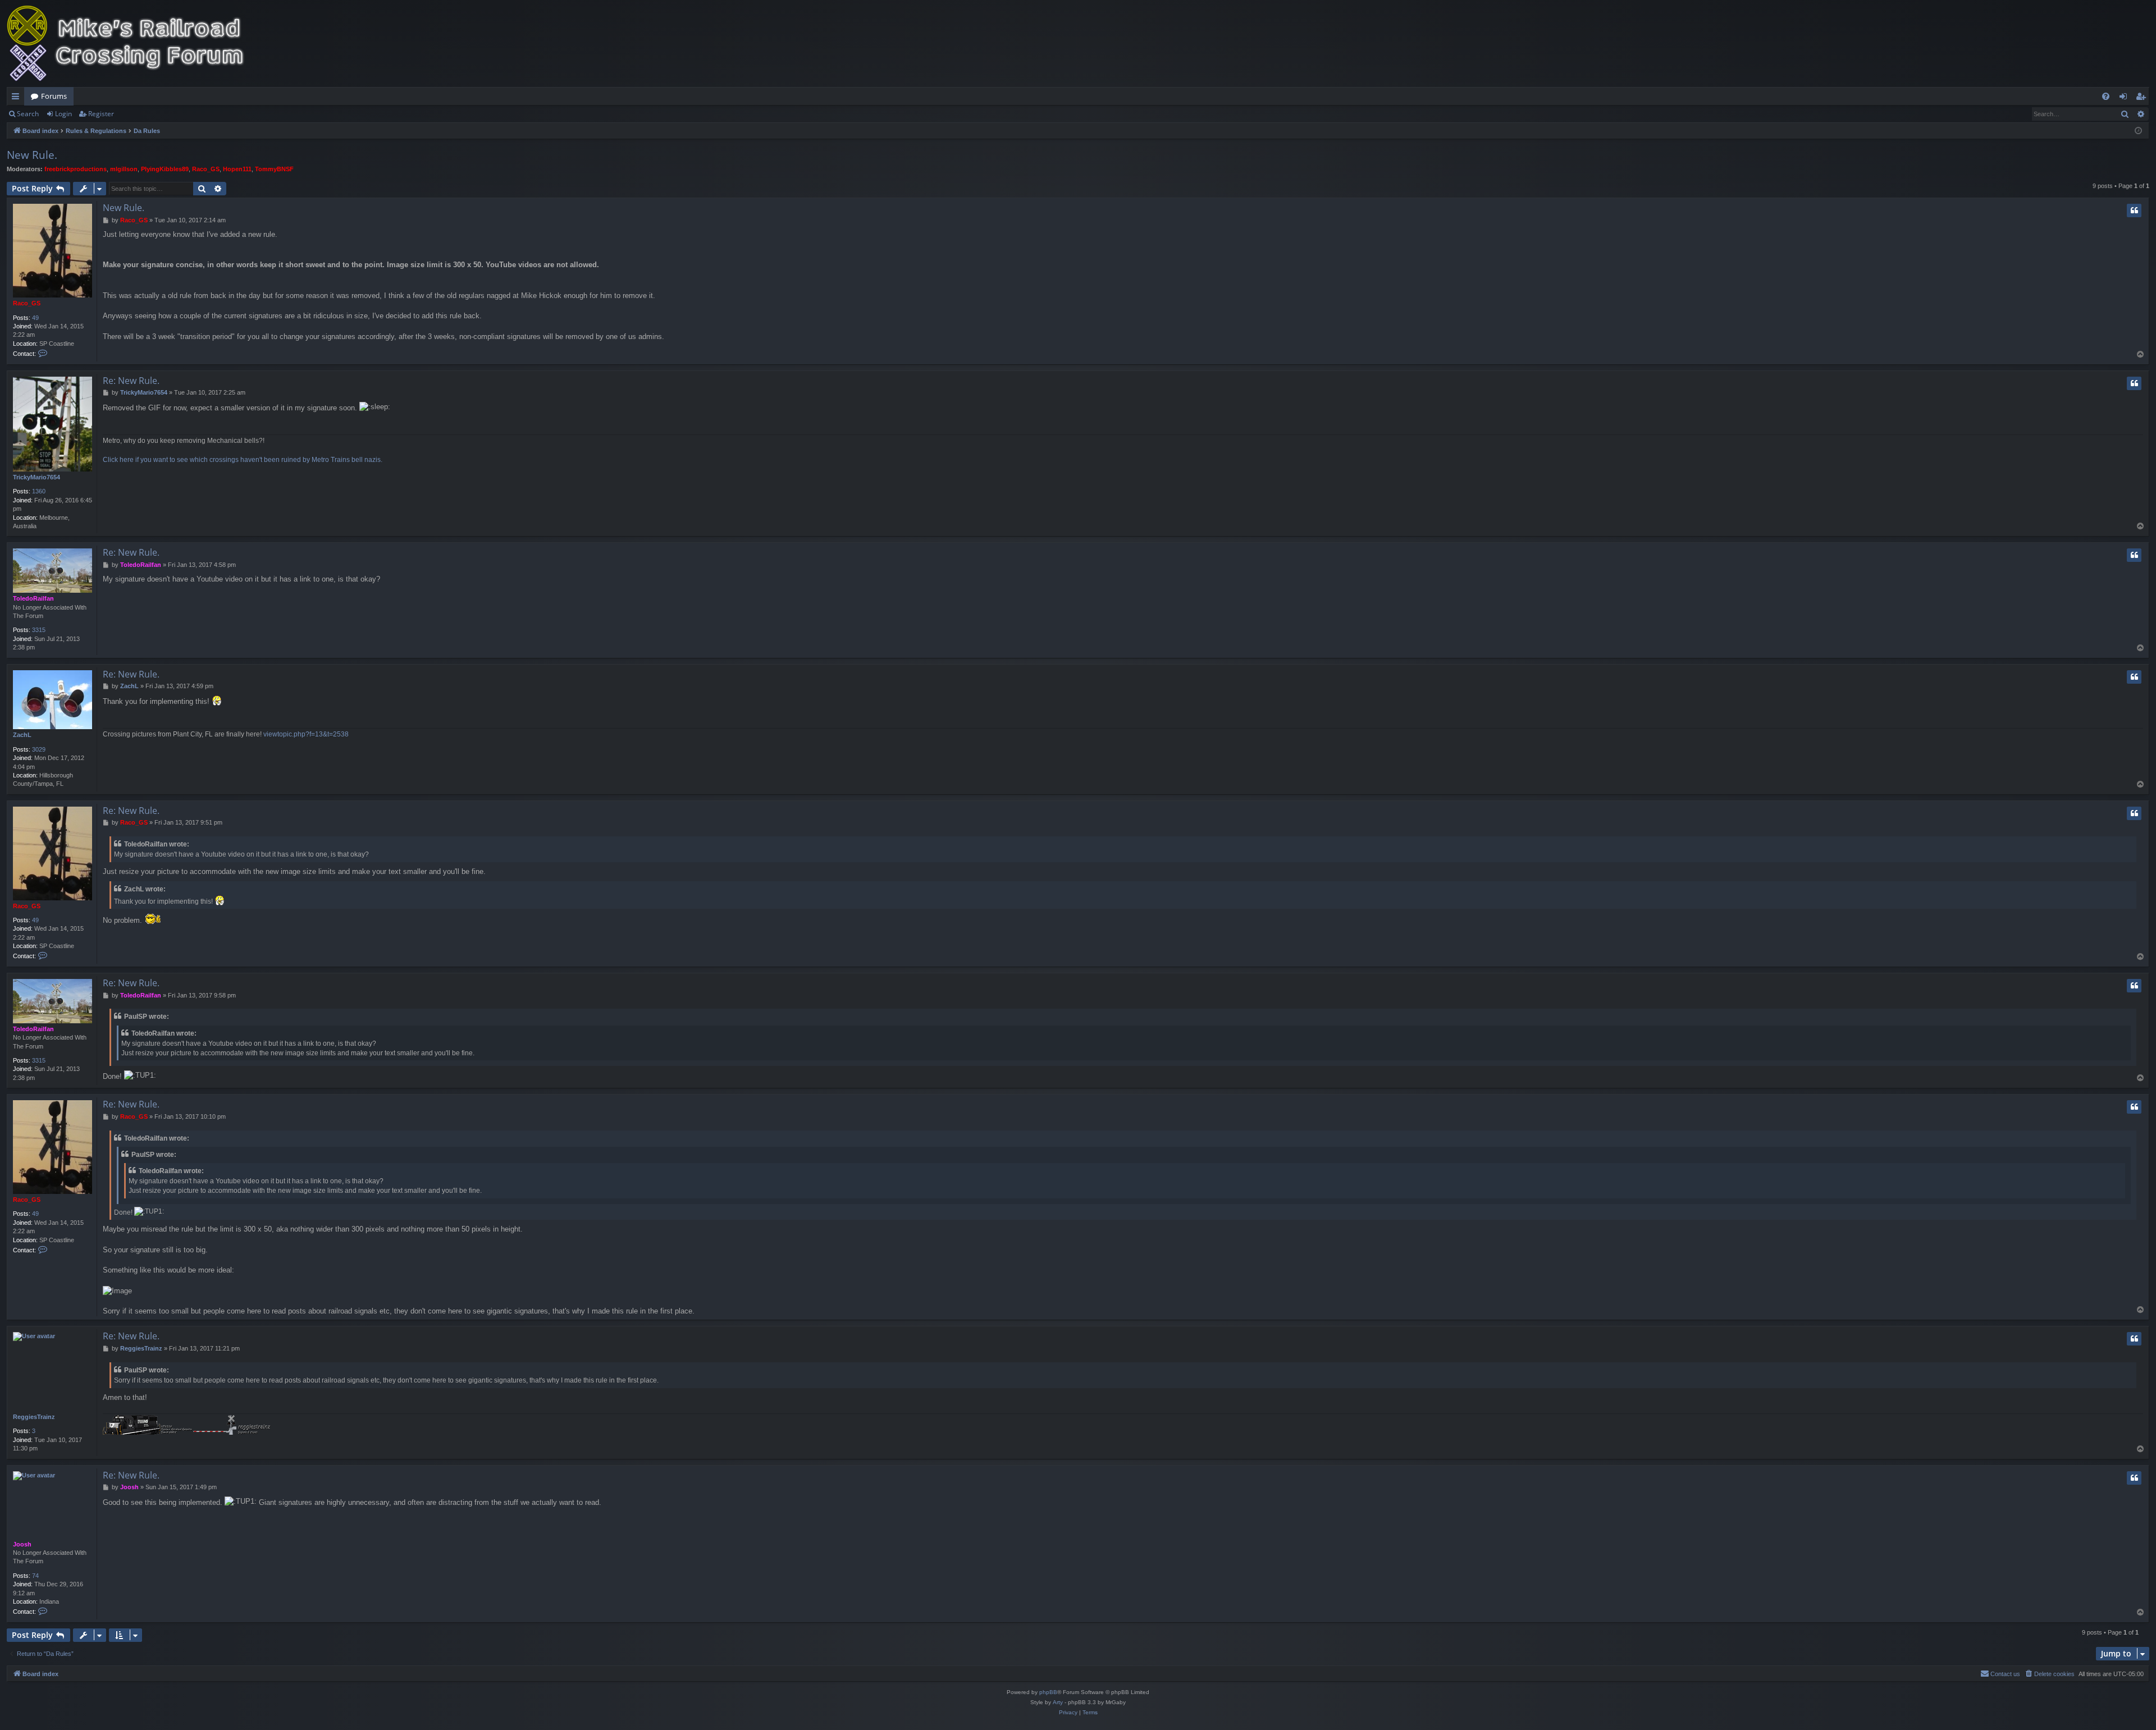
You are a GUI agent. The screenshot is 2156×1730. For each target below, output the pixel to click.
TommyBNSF (274, 169)
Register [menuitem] (2143, 98)
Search (28, 114)
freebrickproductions (76, 169)
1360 (39, 491)
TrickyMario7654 (36, 477)
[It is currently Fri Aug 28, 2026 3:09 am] (2138, 131)
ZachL (22, 735)
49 (35, 318)
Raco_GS (206, 169)
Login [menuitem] (2125, 98)
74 (35, 1576)
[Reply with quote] (2134, 210)
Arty (1058, 1702)
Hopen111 (237, 169)
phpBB (1048, 1692)
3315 (39, 630)
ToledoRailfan (33, 598)
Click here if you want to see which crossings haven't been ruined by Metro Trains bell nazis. (243, 460)
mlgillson (124, 169)
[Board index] (133, 44)
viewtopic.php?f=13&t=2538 (306, 734)
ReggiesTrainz (34, 1417)
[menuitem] (2106, 96)
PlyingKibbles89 (165, 169)
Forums (54, 96)
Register (101, 114)
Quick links (18, 98)
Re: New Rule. (131, 381)
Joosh (22, 1544)
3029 (39, 749)
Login (63, 114)
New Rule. (32, 155)
